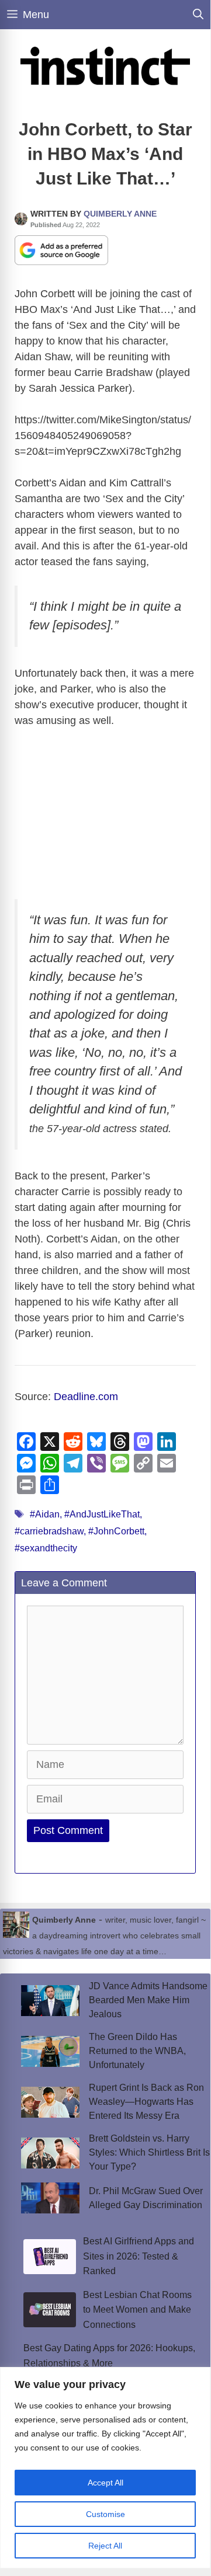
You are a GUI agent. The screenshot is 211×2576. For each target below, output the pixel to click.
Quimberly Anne (120, 214)
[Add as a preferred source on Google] (61, 249)
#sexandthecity (46, 1548)
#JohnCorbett (116, 1531)
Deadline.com (86, 1397)
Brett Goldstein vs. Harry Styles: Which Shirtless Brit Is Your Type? (149, 2152)
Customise (105, 2514)
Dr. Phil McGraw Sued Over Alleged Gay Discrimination (146, 2198)
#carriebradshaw (49, 1531)
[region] (105, 2468)
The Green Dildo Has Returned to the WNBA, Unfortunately (137, 2051)
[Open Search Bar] (198, 15)
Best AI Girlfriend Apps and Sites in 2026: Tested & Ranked (139, 2256)
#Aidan (45, 1514)
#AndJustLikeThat (102, 1514)
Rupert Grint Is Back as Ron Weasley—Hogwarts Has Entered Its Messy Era (146, 2102)
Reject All (105, 2546)
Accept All (105, 2483)
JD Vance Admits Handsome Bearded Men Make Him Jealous (148, 2000)
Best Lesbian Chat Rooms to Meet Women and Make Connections (137, 2310)
